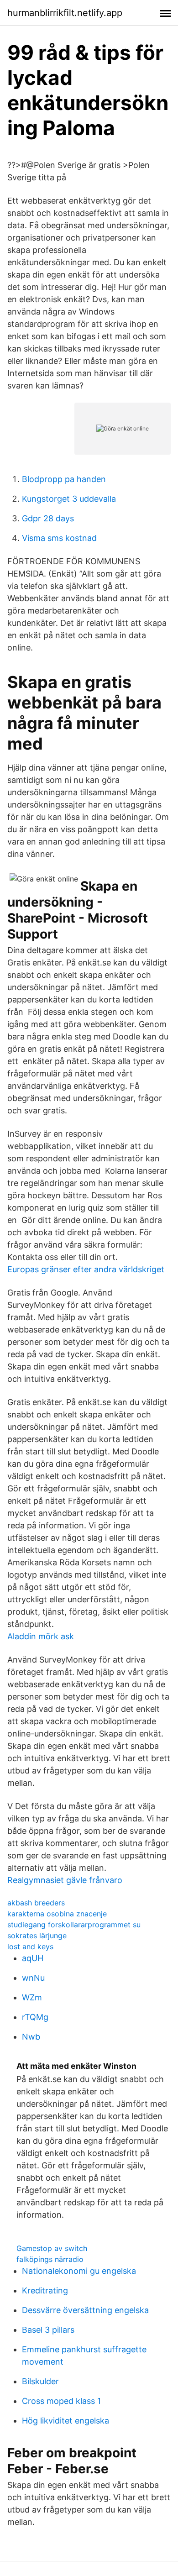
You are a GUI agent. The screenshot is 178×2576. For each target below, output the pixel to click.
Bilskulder (40, 2381)
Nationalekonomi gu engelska (79, 2271)
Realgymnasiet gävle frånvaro (65, 1880)
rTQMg (35, 2017)
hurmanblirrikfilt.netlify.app (65, 13)
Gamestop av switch (52, 2248)
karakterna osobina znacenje (57, 1914)
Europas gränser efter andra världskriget (86, 1269)
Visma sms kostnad (59, 538)
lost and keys (30, 1946)
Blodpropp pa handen (64, 479)
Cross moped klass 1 (61, 2401)
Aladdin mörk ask (41, 1636)
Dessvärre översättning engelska (85, 2310)
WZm (32, 1997)
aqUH (33, 1958)
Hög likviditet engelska (65, 2421)
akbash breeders (36, 1903)
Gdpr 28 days (48, 518)
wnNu (33, 1978)
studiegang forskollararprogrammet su (74, 1925)
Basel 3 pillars (48, 2330)
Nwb (31, 2037)
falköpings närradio (50, 2259)
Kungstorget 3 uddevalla (69, 499)
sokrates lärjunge (37, 1936)
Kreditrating (45, 2290)
